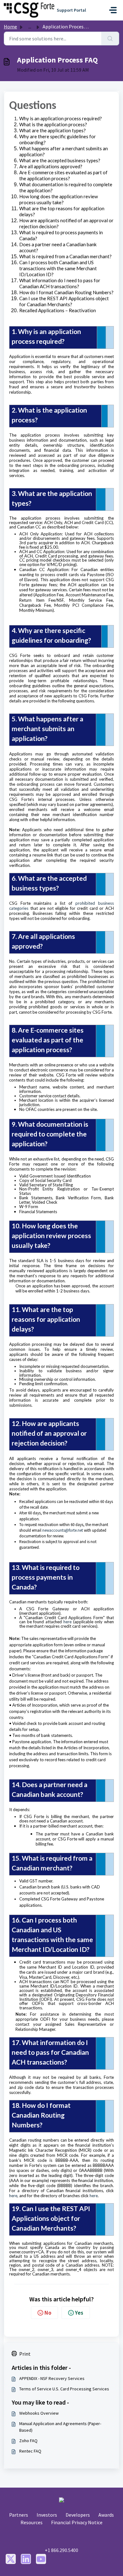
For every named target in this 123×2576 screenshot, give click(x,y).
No (48, 2313)
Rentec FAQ (30, 2451)
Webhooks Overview (39, 2413)
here (67, 1622)
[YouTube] (41, 2559)
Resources (32, 2522)
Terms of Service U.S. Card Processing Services (64, 2389)
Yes (79, 2313)
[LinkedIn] (26, 2559)
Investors (47, 2515)
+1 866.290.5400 (61, 2550)
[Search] (110, 39)
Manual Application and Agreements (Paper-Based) (60, 2427)
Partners (19, 2515)
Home (10, 27)
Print (25, 2354)
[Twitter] (11, 2559)
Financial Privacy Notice (77, 2522)
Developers (78, 2515)
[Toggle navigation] (113, 10)
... (30, 27)
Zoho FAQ (28, 2441)
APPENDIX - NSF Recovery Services (52, 2378)
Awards (106, 2515)
